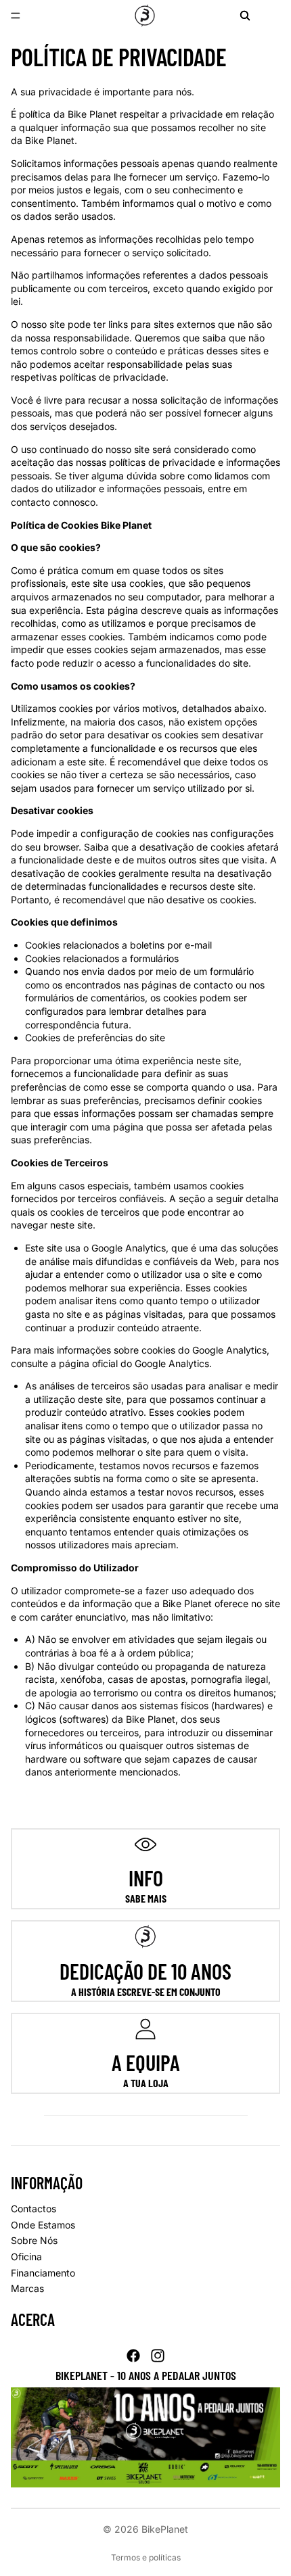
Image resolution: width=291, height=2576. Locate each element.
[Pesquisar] (245, 16)
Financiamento (43, 2273)
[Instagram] (158, 2356)
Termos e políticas (146, 2557)
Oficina (26, 2257)
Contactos (33, 2209)
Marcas (27, 2288)
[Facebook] (133, 2356)
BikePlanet (165, 2529)
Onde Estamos (43, 2225)
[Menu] (16, 16)
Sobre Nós (34, 2240)
